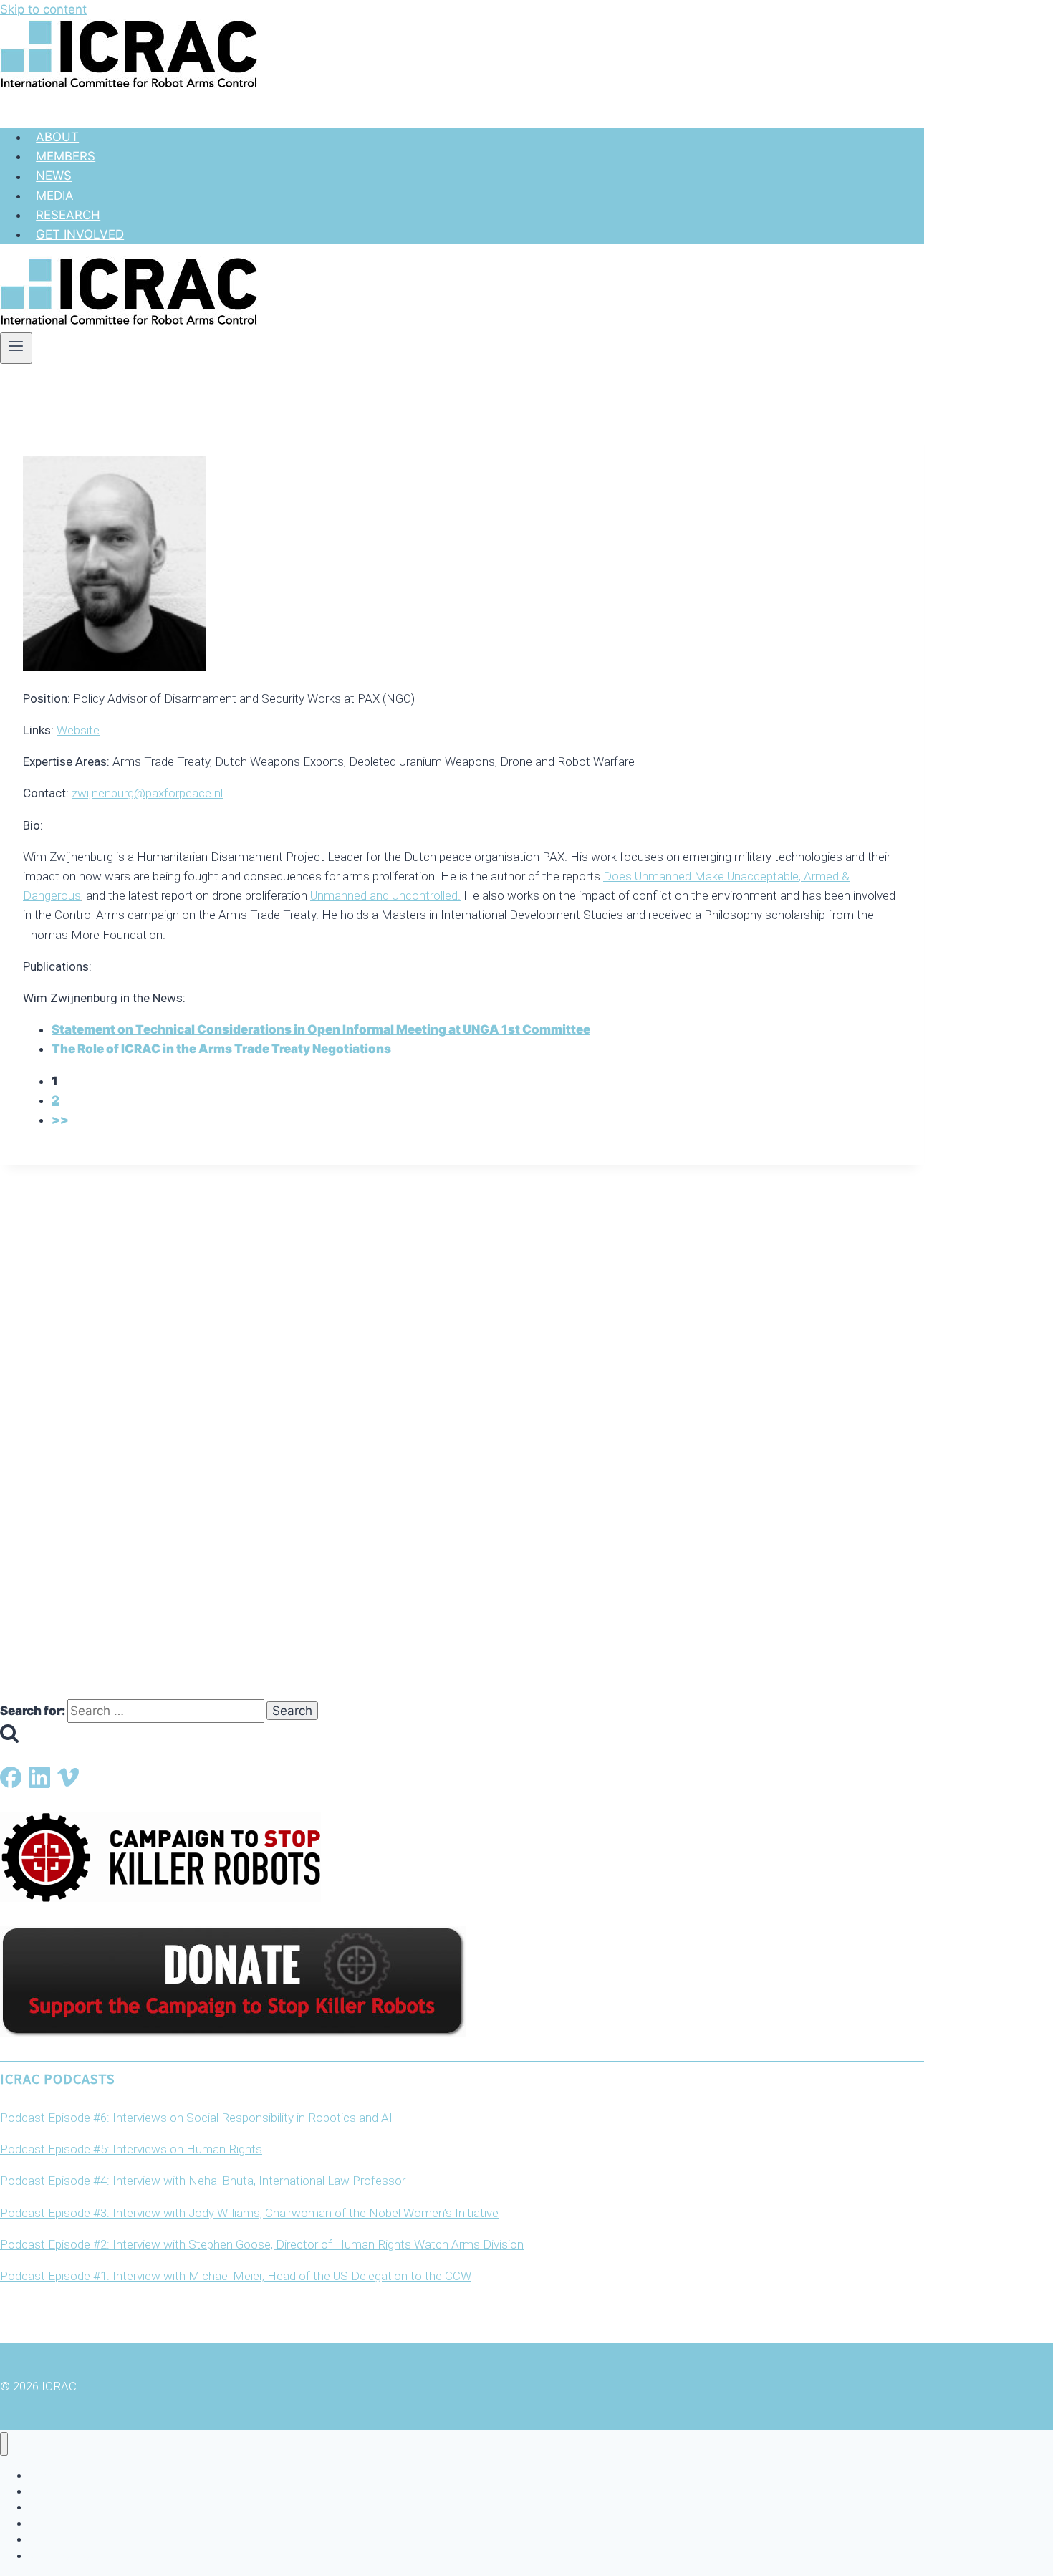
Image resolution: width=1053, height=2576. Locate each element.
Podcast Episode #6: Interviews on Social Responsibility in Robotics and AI (196, 2118)
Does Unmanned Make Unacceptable (701, 876)
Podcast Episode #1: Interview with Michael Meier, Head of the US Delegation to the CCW (236, 2276)
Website (78, 730)
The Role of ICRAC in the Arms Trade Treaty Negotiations (221, 1049)
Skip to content (43, 9)
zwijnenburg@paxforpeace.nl (147, 793)
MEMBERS (66, 156)
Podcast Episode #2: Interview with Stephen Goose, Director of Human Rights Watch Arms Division (262, 2244)
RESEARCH (68, 215)
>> (60, 1120)
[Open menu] (16, 348)
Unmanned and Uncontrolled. (385, 895)
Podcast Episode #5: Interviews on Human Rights (131, 2149)
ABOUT (57, 137)
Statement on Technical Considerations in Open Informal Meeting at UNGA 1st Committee (321, 1029)
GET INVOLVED (80, 234)
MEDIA (55, 196)
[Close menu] (4, 2444)
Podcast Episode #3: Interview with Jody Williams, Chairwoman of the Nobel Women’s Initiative (249, 2213)
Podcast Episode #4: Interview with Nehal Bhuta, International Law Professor (203, 2181)
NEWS (54, 176)
